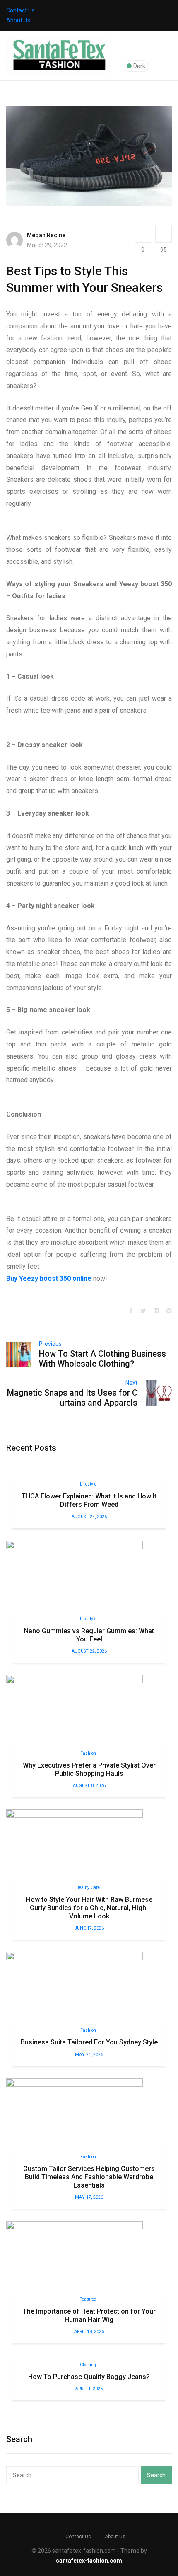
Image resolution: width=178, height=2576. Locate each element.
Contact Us (20, 10)
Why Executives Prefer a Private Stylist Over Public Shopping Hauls (89, 1769)
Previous (50, 1344)
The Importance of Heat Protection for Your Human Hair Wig (89, 2315)
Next (131, 1383)
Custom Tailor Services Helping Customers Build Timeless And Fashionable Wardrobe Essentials (89, 2177)
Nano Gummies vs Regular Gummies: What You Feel (89, 1635)
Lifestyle (88, 1484)
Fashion (88, 1753)
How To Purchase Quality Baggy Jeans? (89, 2377)
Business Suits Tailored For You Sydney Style (89, 2042)
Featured (88, 2299)
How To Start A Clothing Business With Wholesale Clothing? (102, 1359)
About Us (18, 20)
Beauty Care (88, 1888)
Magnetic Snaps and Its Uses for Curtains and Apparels (72, 1398)
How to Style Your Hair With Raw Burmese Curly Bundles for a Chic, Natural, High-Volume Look (89, 1908)
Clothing (88, 2365)
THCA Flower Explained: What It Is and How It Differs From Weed (89, 1500)
